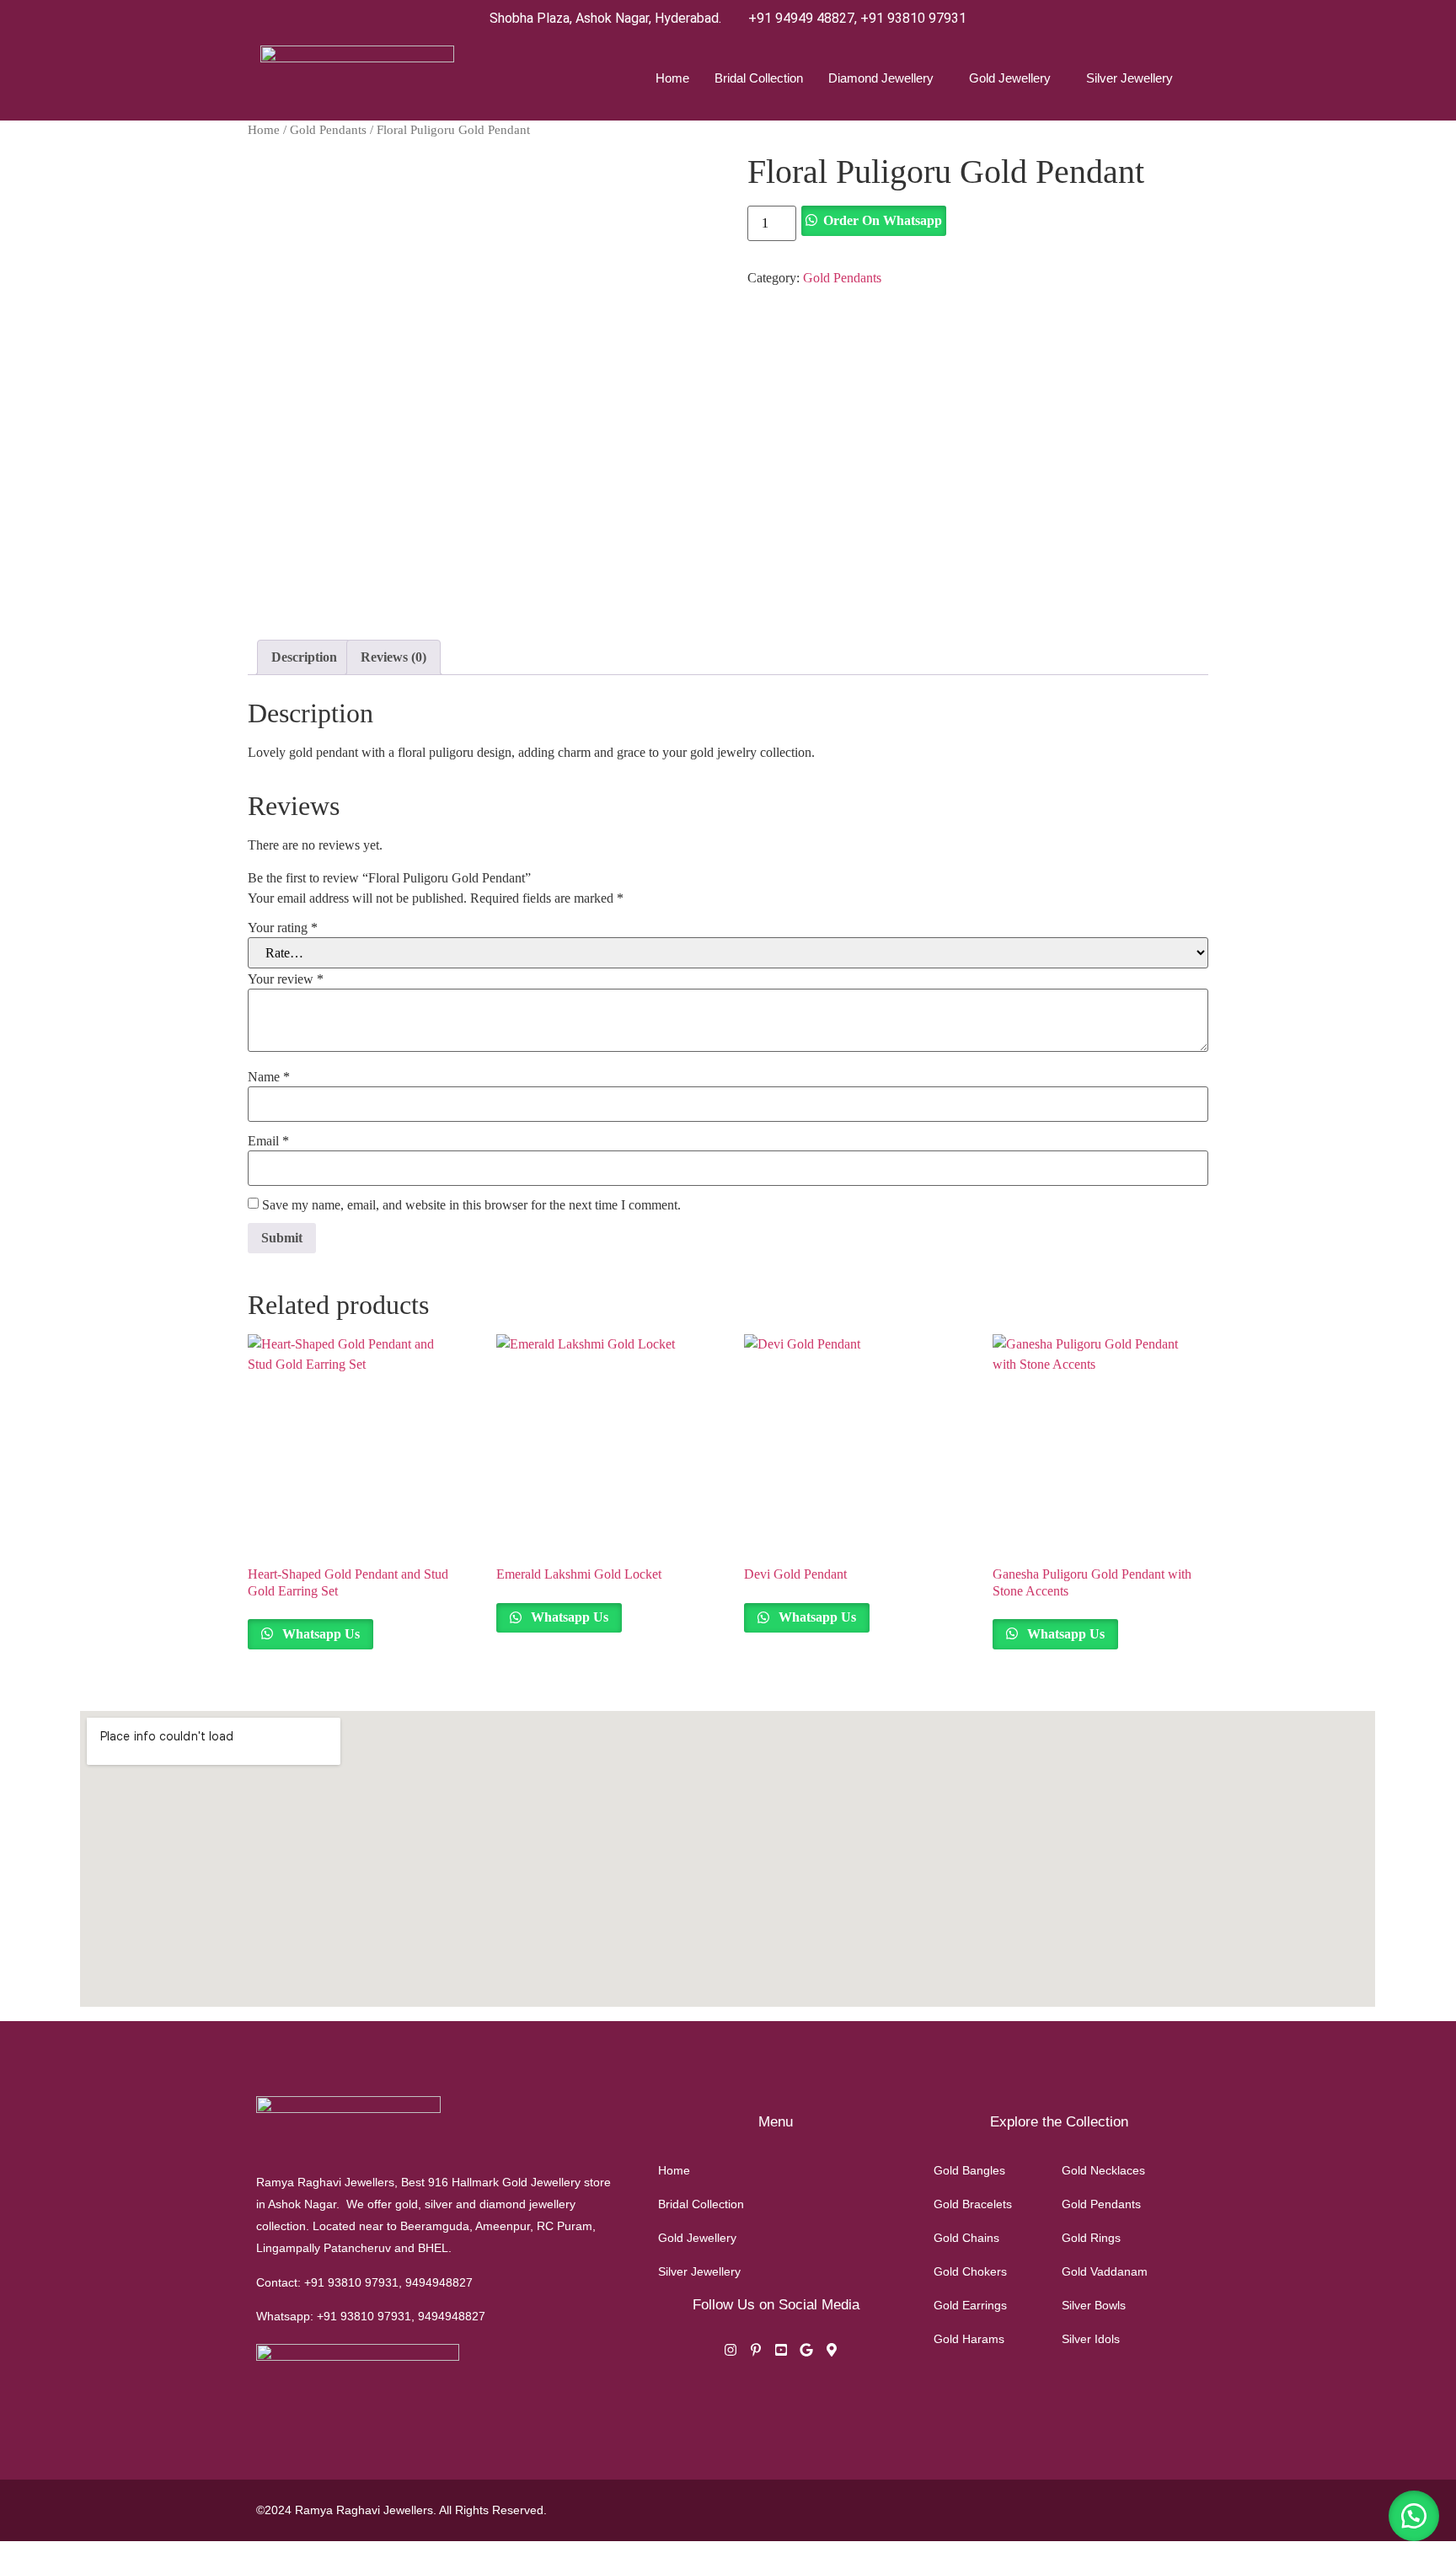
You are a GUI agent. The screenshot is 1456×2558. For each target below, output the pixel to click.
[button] (1414, 2516)
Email (268, 1141)
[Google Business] (806, 2352)
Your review (286, 979)
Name (269, 1077)
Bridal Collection (759, 78)
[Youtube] (781, 2352)
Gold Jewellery (1010, 78)
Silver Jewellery (1129, 78)
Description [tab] (304, 657)
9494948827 (439, 2282)
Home (672, 78)
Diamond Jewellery (881, 78)
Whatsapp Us (319, 1634)
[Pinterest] (756, 2352)
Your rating (283, 928)
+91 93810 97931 (913, 18)
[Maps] (832, 2352)
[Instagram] (731, 2352)
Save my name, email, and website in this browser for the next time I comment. (471, 1205)
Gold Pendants (328, 130)
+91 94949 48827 (801, 18)
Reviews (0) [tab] (393, 657)
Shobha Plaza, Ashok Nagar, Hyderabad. (605, 18)
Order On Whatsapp (883, 220)
